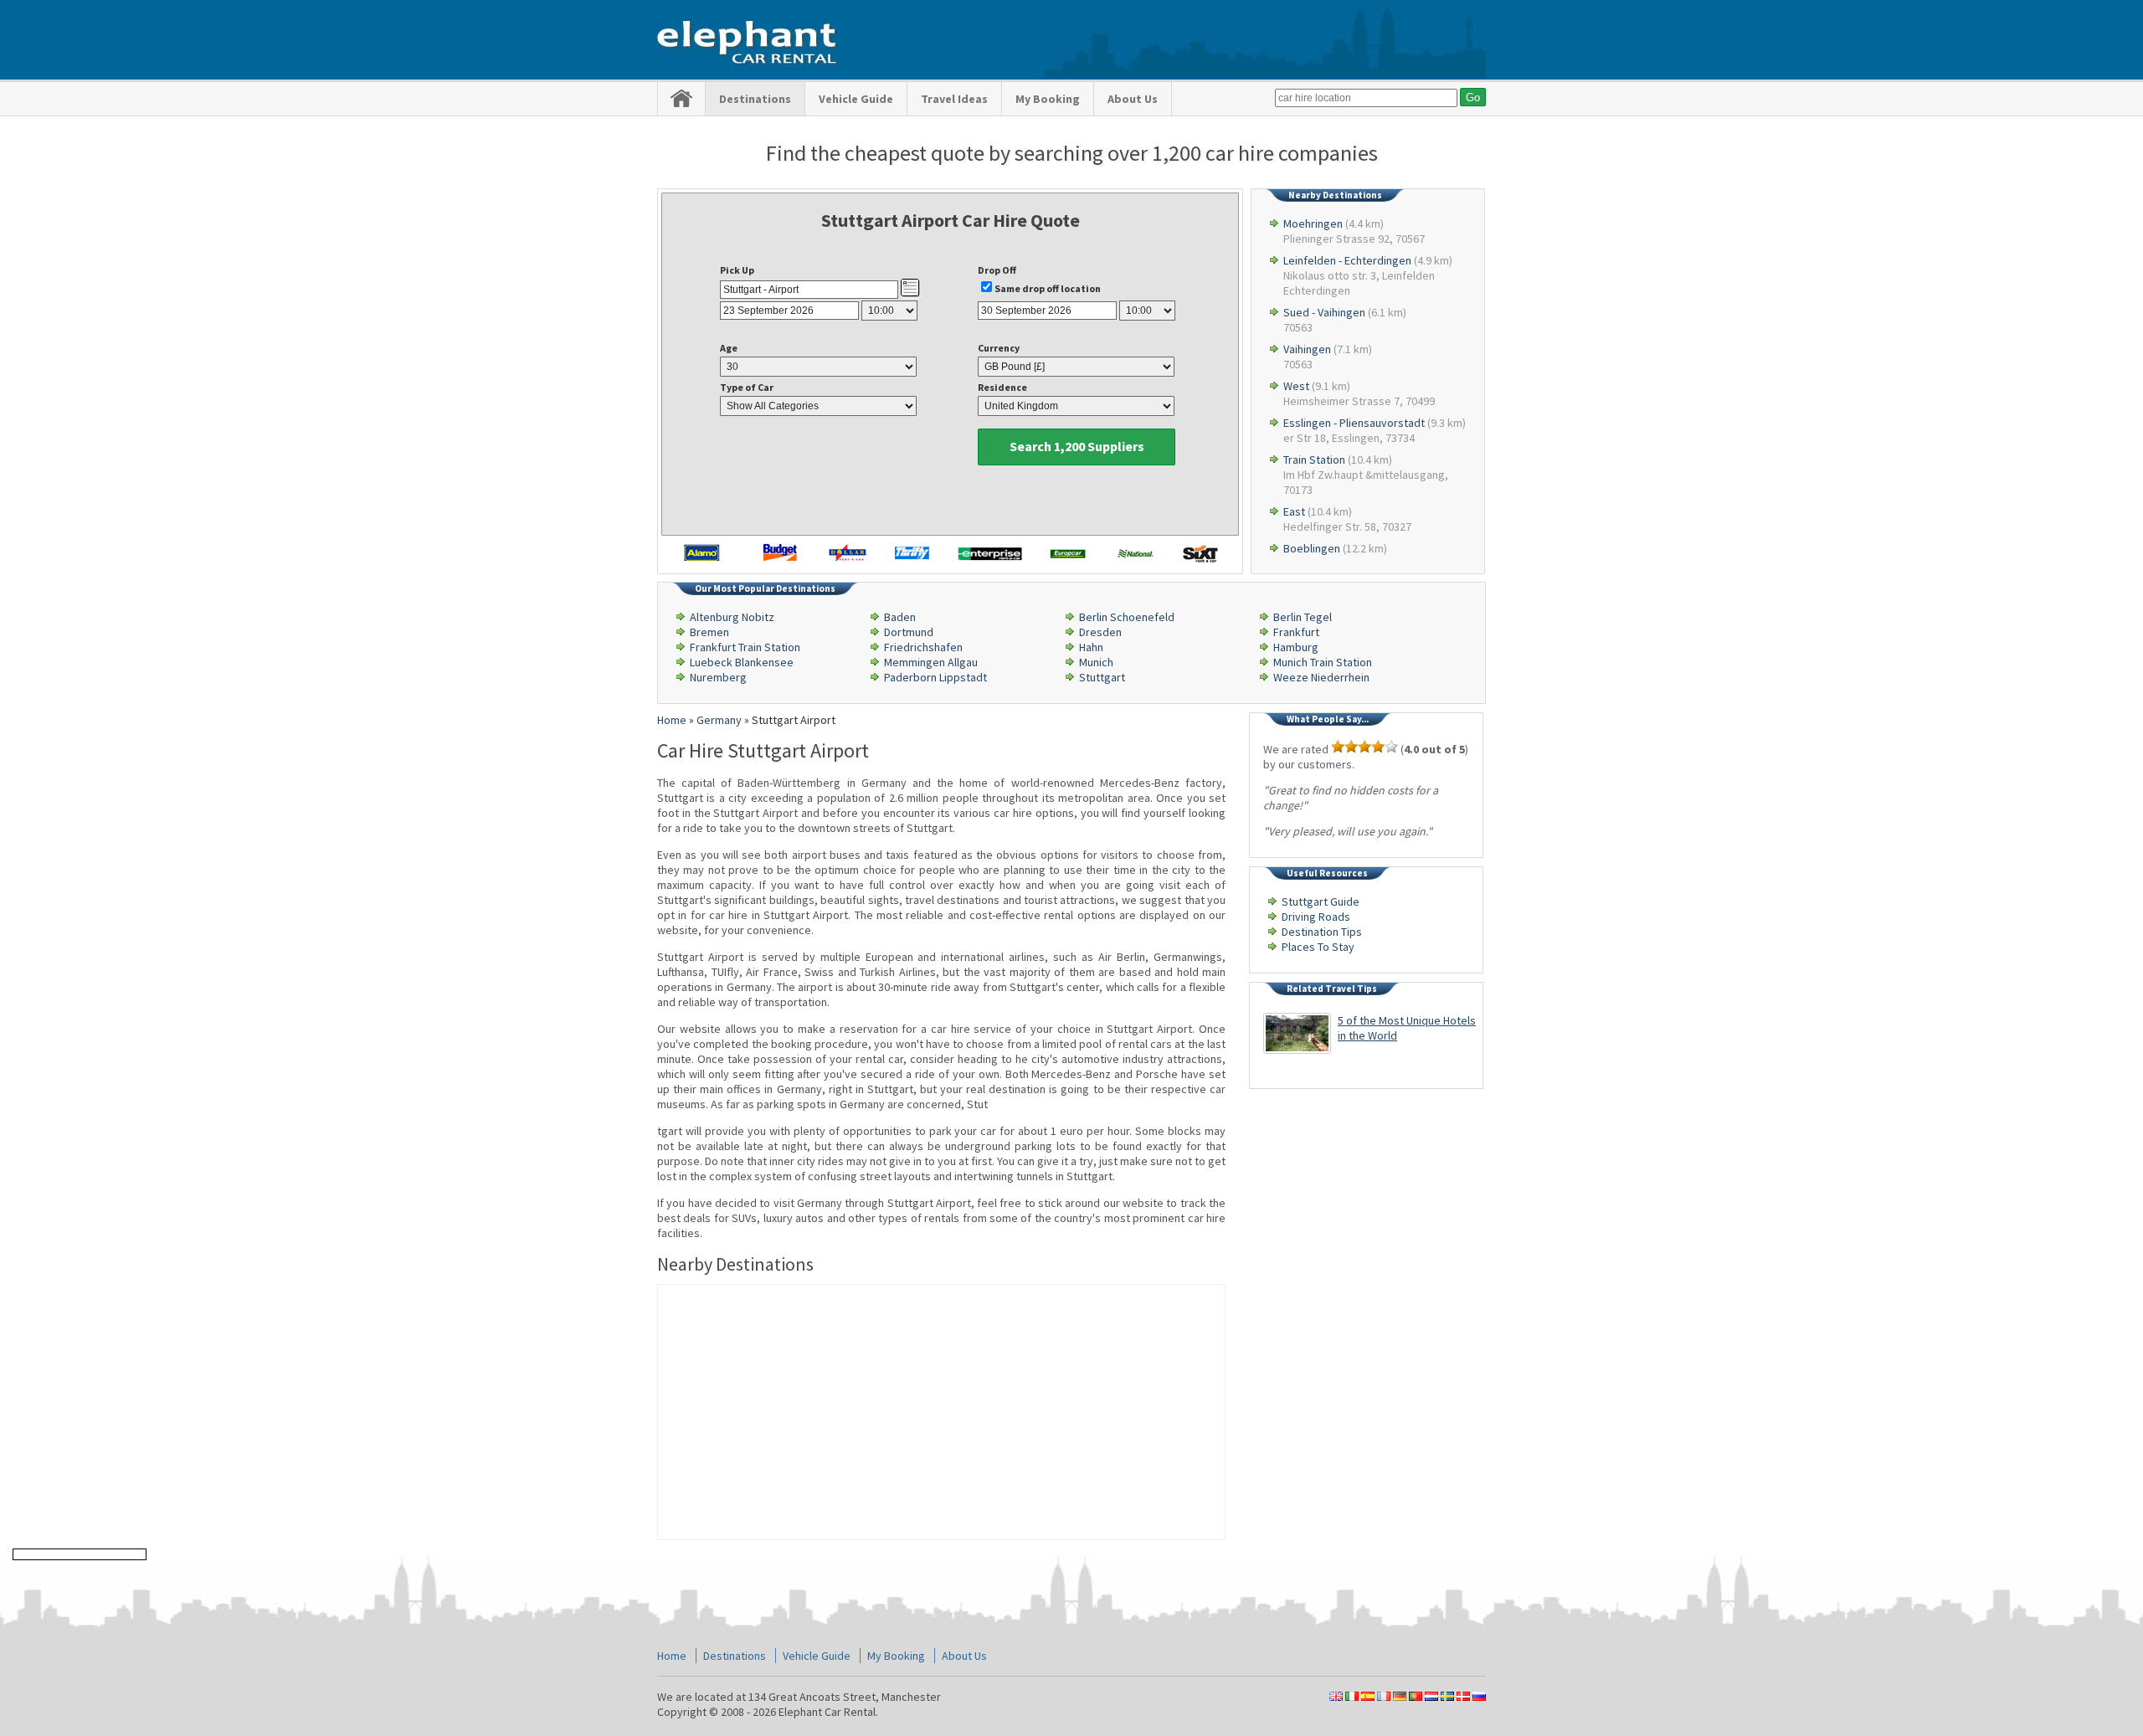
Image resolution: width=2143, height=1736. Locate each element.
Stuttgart (1102, 677)
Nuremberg (718, 677)
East (1294, 511)
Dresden (1100, 632)
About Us (1133, 99)
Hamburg (1296, 647)
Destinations (755, 99)
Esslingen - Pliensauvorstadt (1354, 423)
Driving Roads (1316, 917)
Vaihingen (1307, 349)
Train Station (1314, 460)
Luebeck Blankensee (742, 662)
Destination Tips (1322, 932)
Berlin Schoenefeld (1127, 617)
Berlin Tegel (1303, 617)
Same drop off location (1048, 288)
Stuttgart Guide (1321, 901)
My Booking (1048, 99)
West (1296, 386)
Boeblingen (1312, 548)
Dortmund (909, 632)
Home (672, 1656)
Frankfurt (1296, 632)
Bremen (709, 632)
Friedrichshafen (923, 647)
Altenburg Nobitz (732, 617)
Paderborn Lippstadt (935, 677)
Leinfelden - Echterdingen (1347, 260)
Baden (900, 617)
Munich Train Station (1323, 662)
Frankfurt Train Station (745, 647)
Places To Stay (1318, 947)
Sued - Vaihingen (1324, 312)
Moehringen (1313, 223)
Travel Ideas (954, 99)
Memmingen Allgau (931, 662)
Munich (1096, 662)
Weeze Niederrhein (1321, 677)
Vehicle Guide (856, 99)
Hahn (1091, 647)
